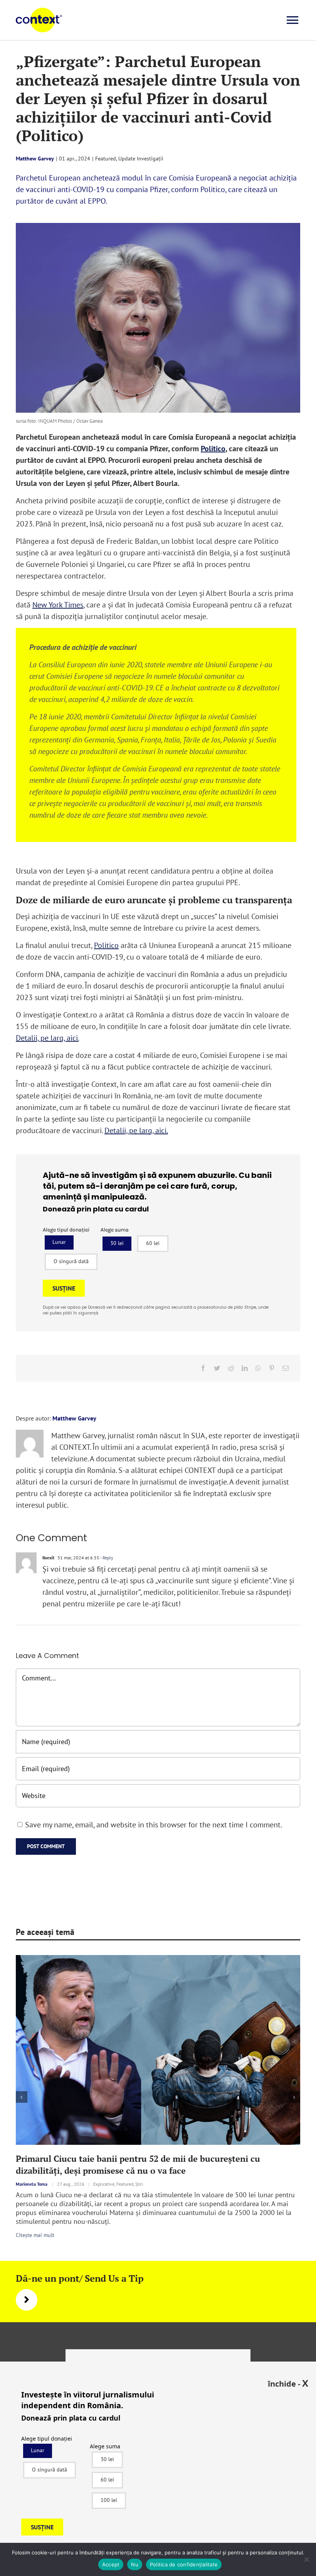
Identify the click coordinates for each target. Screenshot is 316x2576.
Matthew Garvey (35, 159)
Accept (111, 2564)
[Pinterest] (272, 1368)
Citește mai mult (35, 2235)
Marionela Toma (32, 2184)
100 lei (109, 2500)
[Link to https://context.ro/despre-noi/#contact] (27, 2300)
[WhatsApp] (258, 1368)
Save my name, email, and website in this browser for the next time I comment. (154, 1825)
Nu (135, 2564)
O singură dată (71, 1261)
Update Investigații (141, 159)
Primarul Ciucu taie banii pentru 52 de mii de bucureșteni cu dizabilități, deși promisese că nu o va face (138, 2164)
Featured (106, 159)
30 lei (117, 1243)
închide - (288, 2383)
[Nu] (306, 2559)
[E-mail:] (286, 1368)
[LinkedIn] (245, 1368)
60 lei (153, 1243)
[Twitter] (217, 1368)
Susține (64, 1288)
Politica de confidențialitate (184, 2564)
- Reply (106, 1558)
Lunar (59, 1242)
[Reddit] (231, 1368)
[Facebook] (203, 1368)
